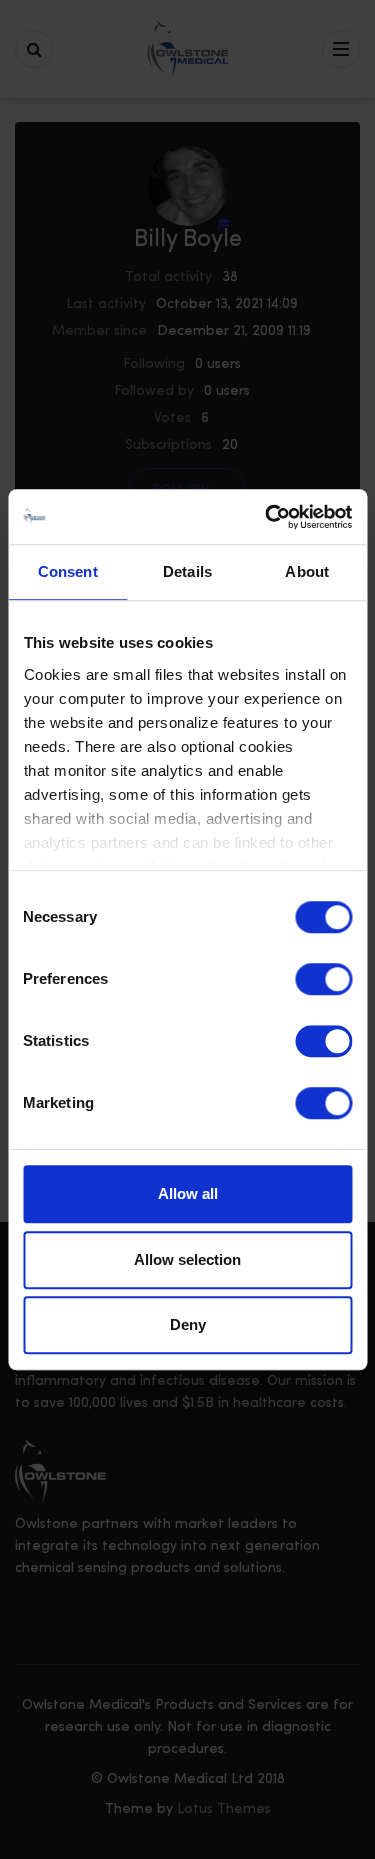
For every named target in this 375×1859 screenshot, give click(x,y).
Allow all (188, 1193)
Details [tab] (187, 571)
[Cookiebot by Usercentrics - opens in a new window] (267, 517)
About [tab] (307, 571)
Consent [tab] (68, 571)
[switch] (323, 979)
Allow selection (187, 1259)
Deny (188, 1324)
